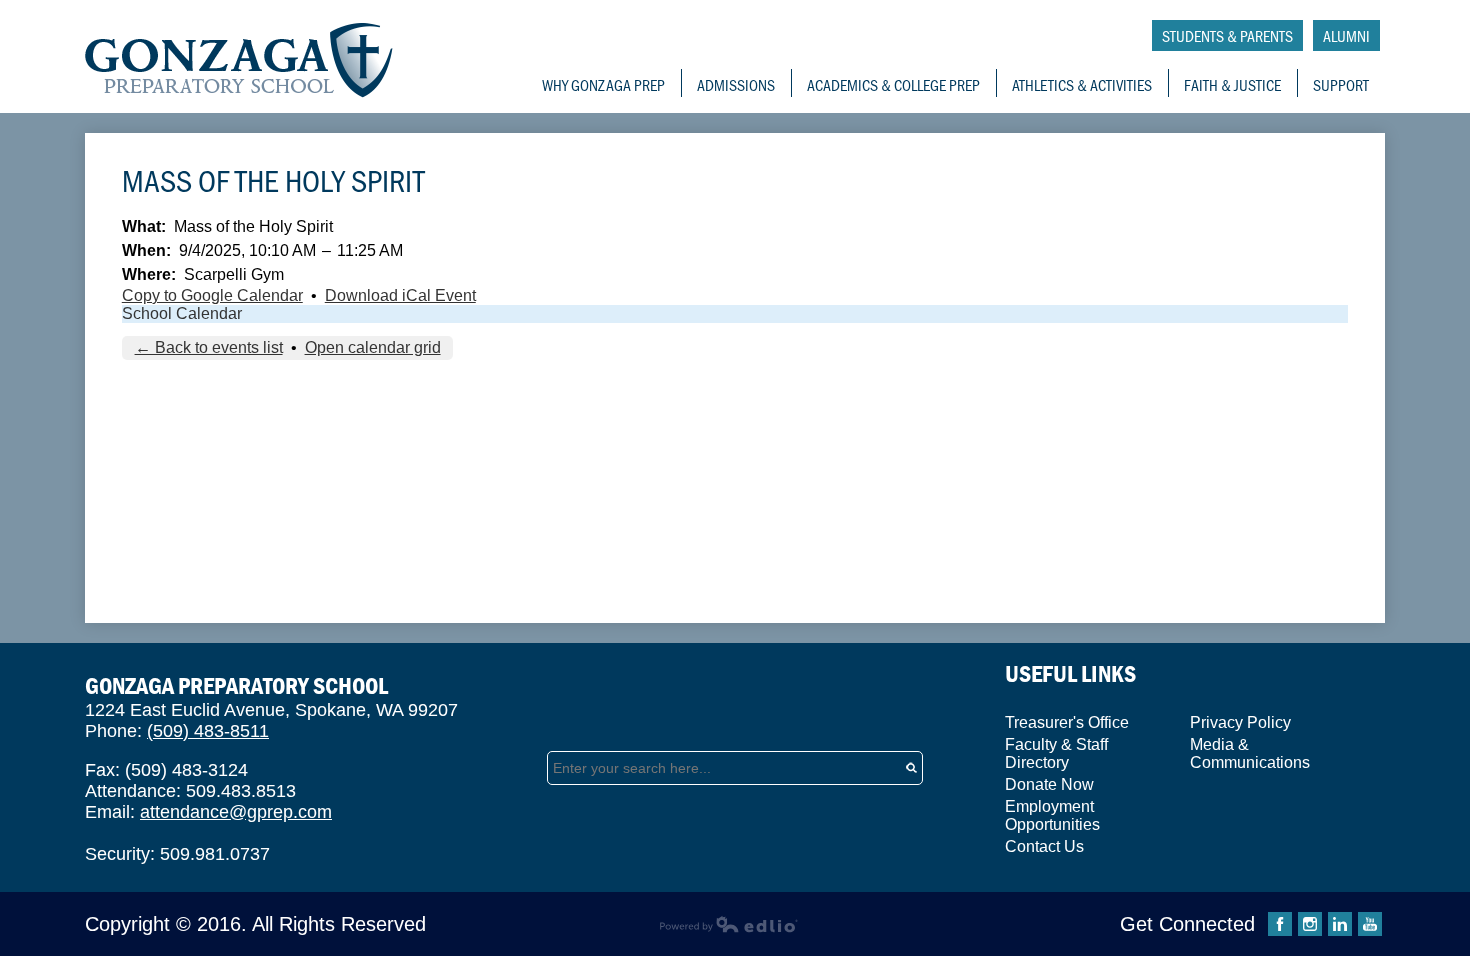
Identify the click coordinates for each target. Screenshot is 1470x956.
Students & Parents (1227, 35)
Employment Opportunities (1052, 815)
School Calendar (182, 313)
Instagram (1310, 924)
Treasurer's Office (1067, 722)
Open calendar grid (373, 347)
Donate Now (1049, 784)
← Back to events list (209, 347)
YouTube (1370, 924)
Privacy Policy (1240, 722)
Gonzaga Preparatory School (239, 60)
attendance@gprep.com (236, 812)
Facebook (1280, 924)
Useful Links (1070, 673)
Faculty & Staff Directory (1056, 753)
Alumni (1346, 35)
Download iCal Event (400, 295)
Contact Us (1044, 846)
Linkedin (1340, 924)
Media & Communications (1250, 753)
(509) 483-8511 (208, 731)
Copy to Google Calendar (212, 295)
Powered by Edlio (728, 924)
